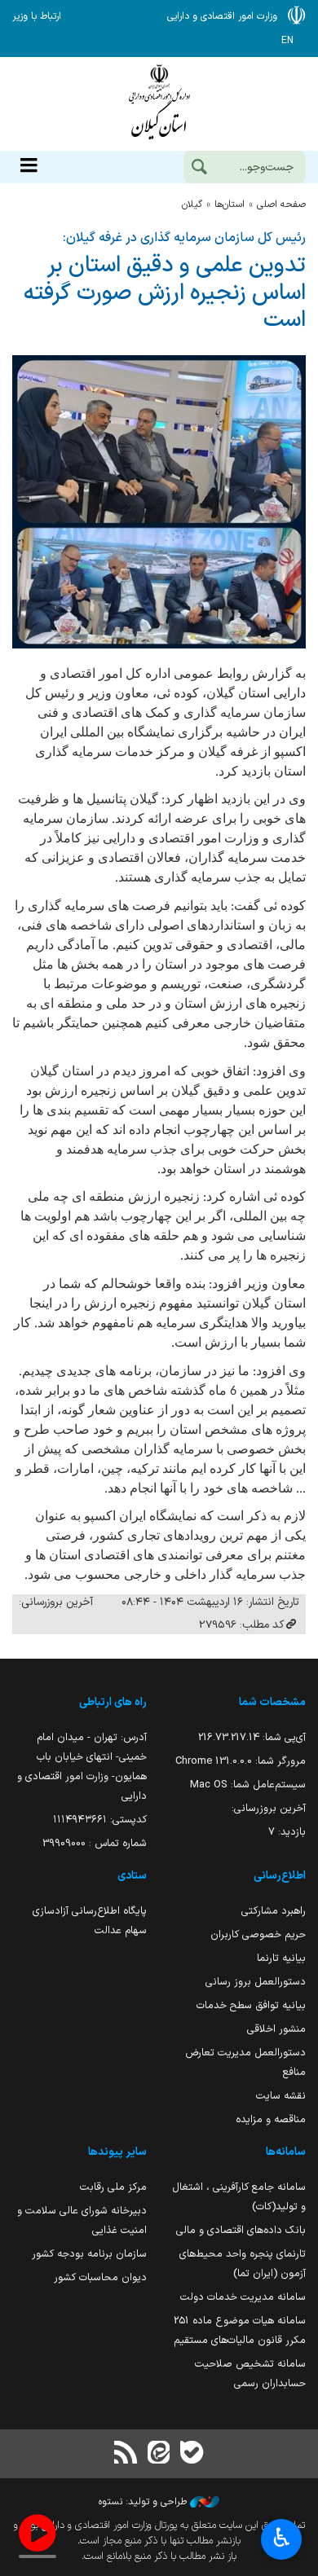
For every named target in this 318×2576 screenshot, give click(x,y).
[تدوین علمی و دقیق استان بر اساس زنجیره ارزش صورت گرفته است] (159, 502)
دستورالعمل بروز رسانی (256, 1982)
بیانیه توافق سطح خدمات (251, 2005)
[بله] (192, 2454)
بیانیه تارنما (281, 1958)
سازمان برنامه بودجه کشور (89, 2254)
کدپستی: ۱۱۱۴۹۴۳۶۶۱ (100, 1820)
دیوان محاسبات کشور (100, 2277)
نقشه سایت (281, 2096)
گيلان (192, 204)
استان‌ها (230, 204)
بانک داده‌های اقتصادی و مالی (241, 2230)
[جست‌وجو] (199, 169)
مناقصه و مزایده (271, 2119)
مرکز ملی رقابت (113, 2187)
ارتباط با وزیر (37, 16)
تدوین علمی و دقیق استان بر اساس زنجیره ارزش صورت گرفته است (165, 293)
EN (287, 41)
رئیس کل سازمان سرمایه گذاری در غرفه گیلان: (184, 238)
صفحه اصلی (281, 204)
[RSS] (126, 2454)
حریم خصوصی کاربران (258, 1934)
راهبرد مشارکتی (274, 1911)
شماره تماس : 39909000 (95, 1843)
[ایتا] (159, 2454)
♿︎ (282, 2538)
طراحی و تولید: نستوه (144, 2502)
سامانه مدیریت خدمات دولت (243, 2297)
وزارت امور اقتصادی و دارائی (159, 104)
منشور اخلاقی (276, 2029)
